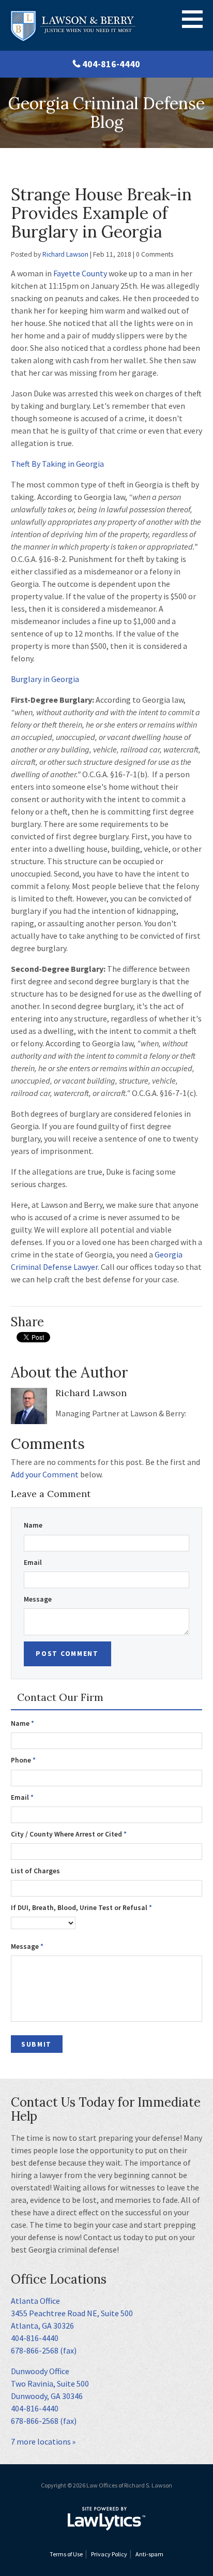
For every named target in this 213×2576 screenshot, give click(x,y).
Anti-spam (149, 2554)
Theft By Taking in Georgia (57, 464)
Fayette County (80, 273)
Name (33, 1525)
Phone (23, 1760)
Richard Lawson (65, 254)
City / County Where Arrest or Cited (69, 1834)
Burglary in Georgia (45, 679)
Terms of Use (66, 2554)
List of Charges (35, 1871)
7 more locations (41, 2441)
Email (33, 1563)
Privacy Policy (109, 2554)
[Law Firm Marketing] (106, 2519)
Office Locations (59, 2279)
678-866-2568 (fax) (44, 2350)
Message (38, 1599)
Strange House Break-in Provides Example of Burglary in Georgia (101, 213)
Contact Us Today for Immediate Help (106, 2109)
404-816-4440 (111, 64)
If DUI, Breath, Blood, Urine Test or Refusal (81, 1908)
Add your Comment (45, 1474)
